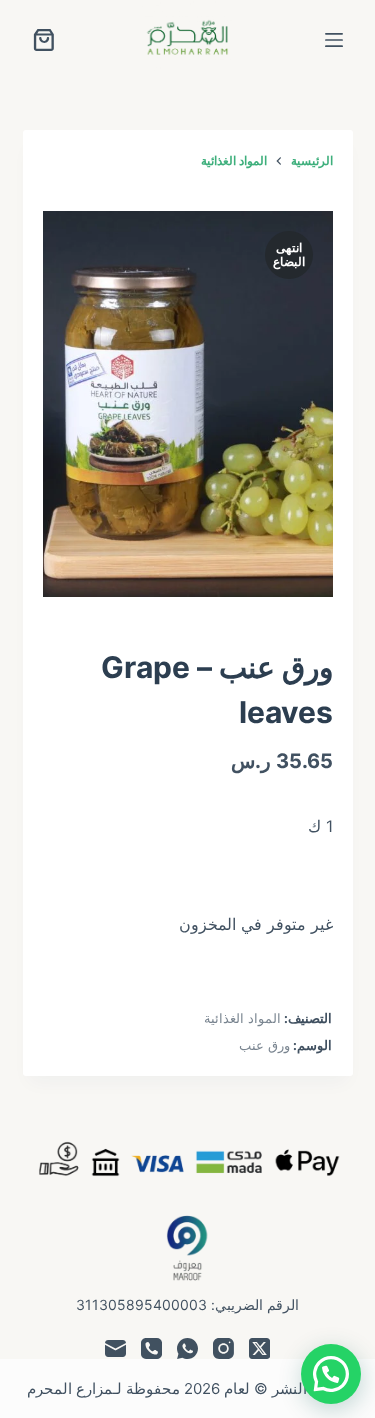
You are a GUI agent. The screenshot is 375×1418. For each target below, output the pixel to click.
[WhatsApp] (187, 1348)
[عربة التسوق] (44, 40)
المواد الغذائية (242, 1018)
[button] (331, 1374)
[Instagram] (223, 1348)
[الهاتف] (151, 1348)
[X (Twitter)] (259, 1348)
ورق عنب (264, 1045)
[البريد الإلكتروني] (115, 1348)
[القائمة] (334, 40)
